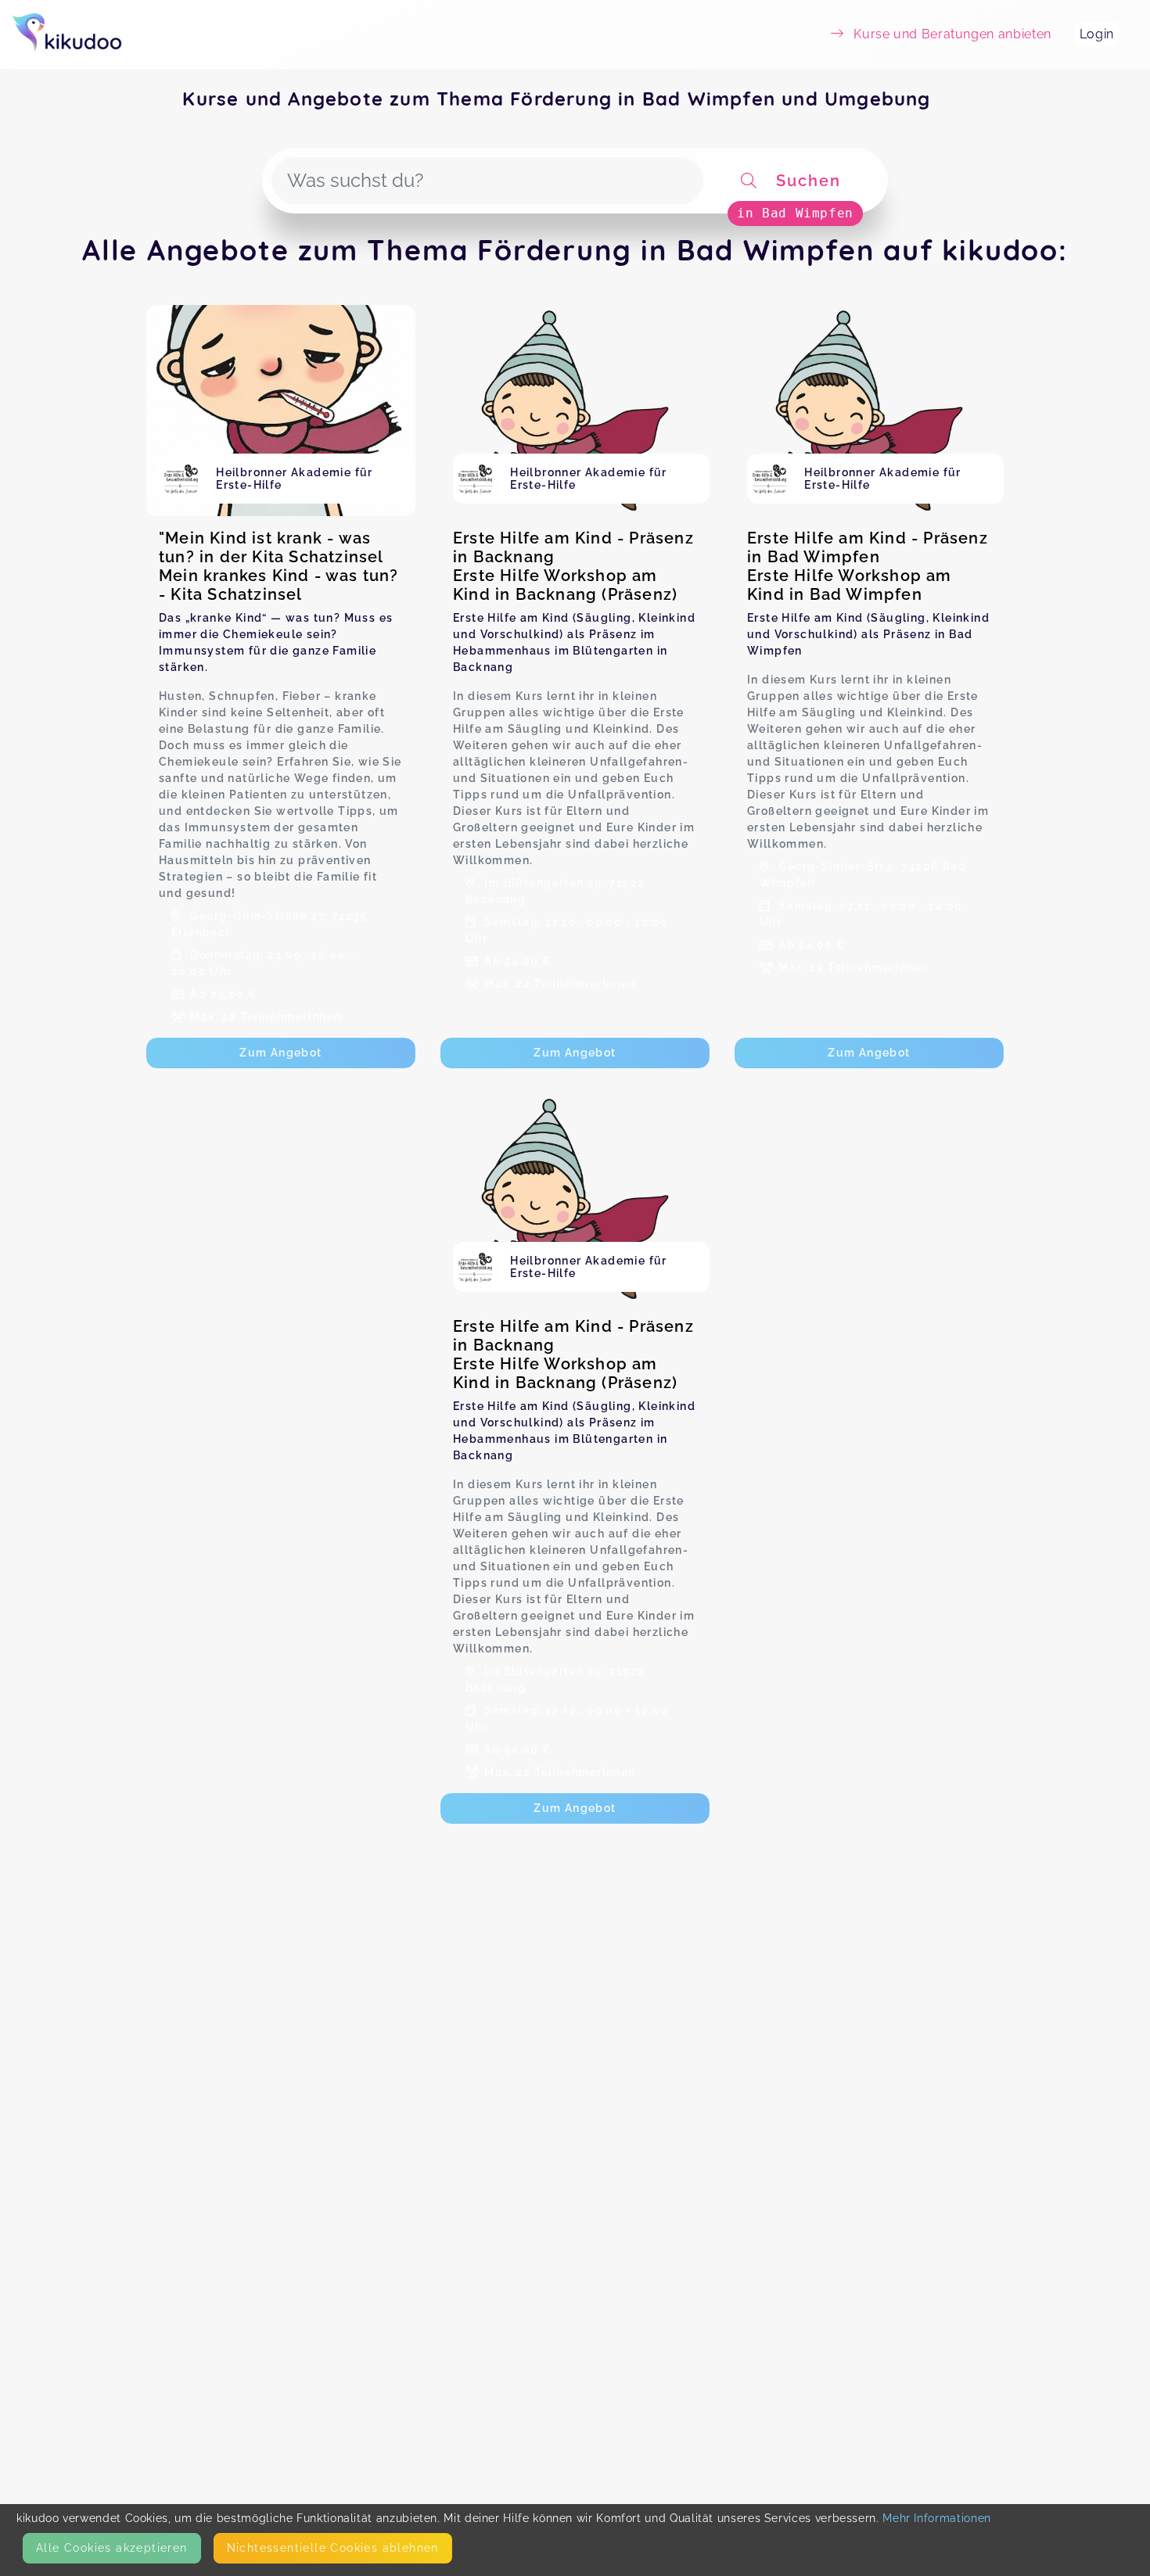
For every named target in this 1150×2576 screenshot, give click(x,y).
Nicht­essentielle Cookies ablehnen (333, 2548)
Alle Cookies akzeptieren (112, 2548)
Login (1097, 34)
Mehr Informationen (937, 2518)
